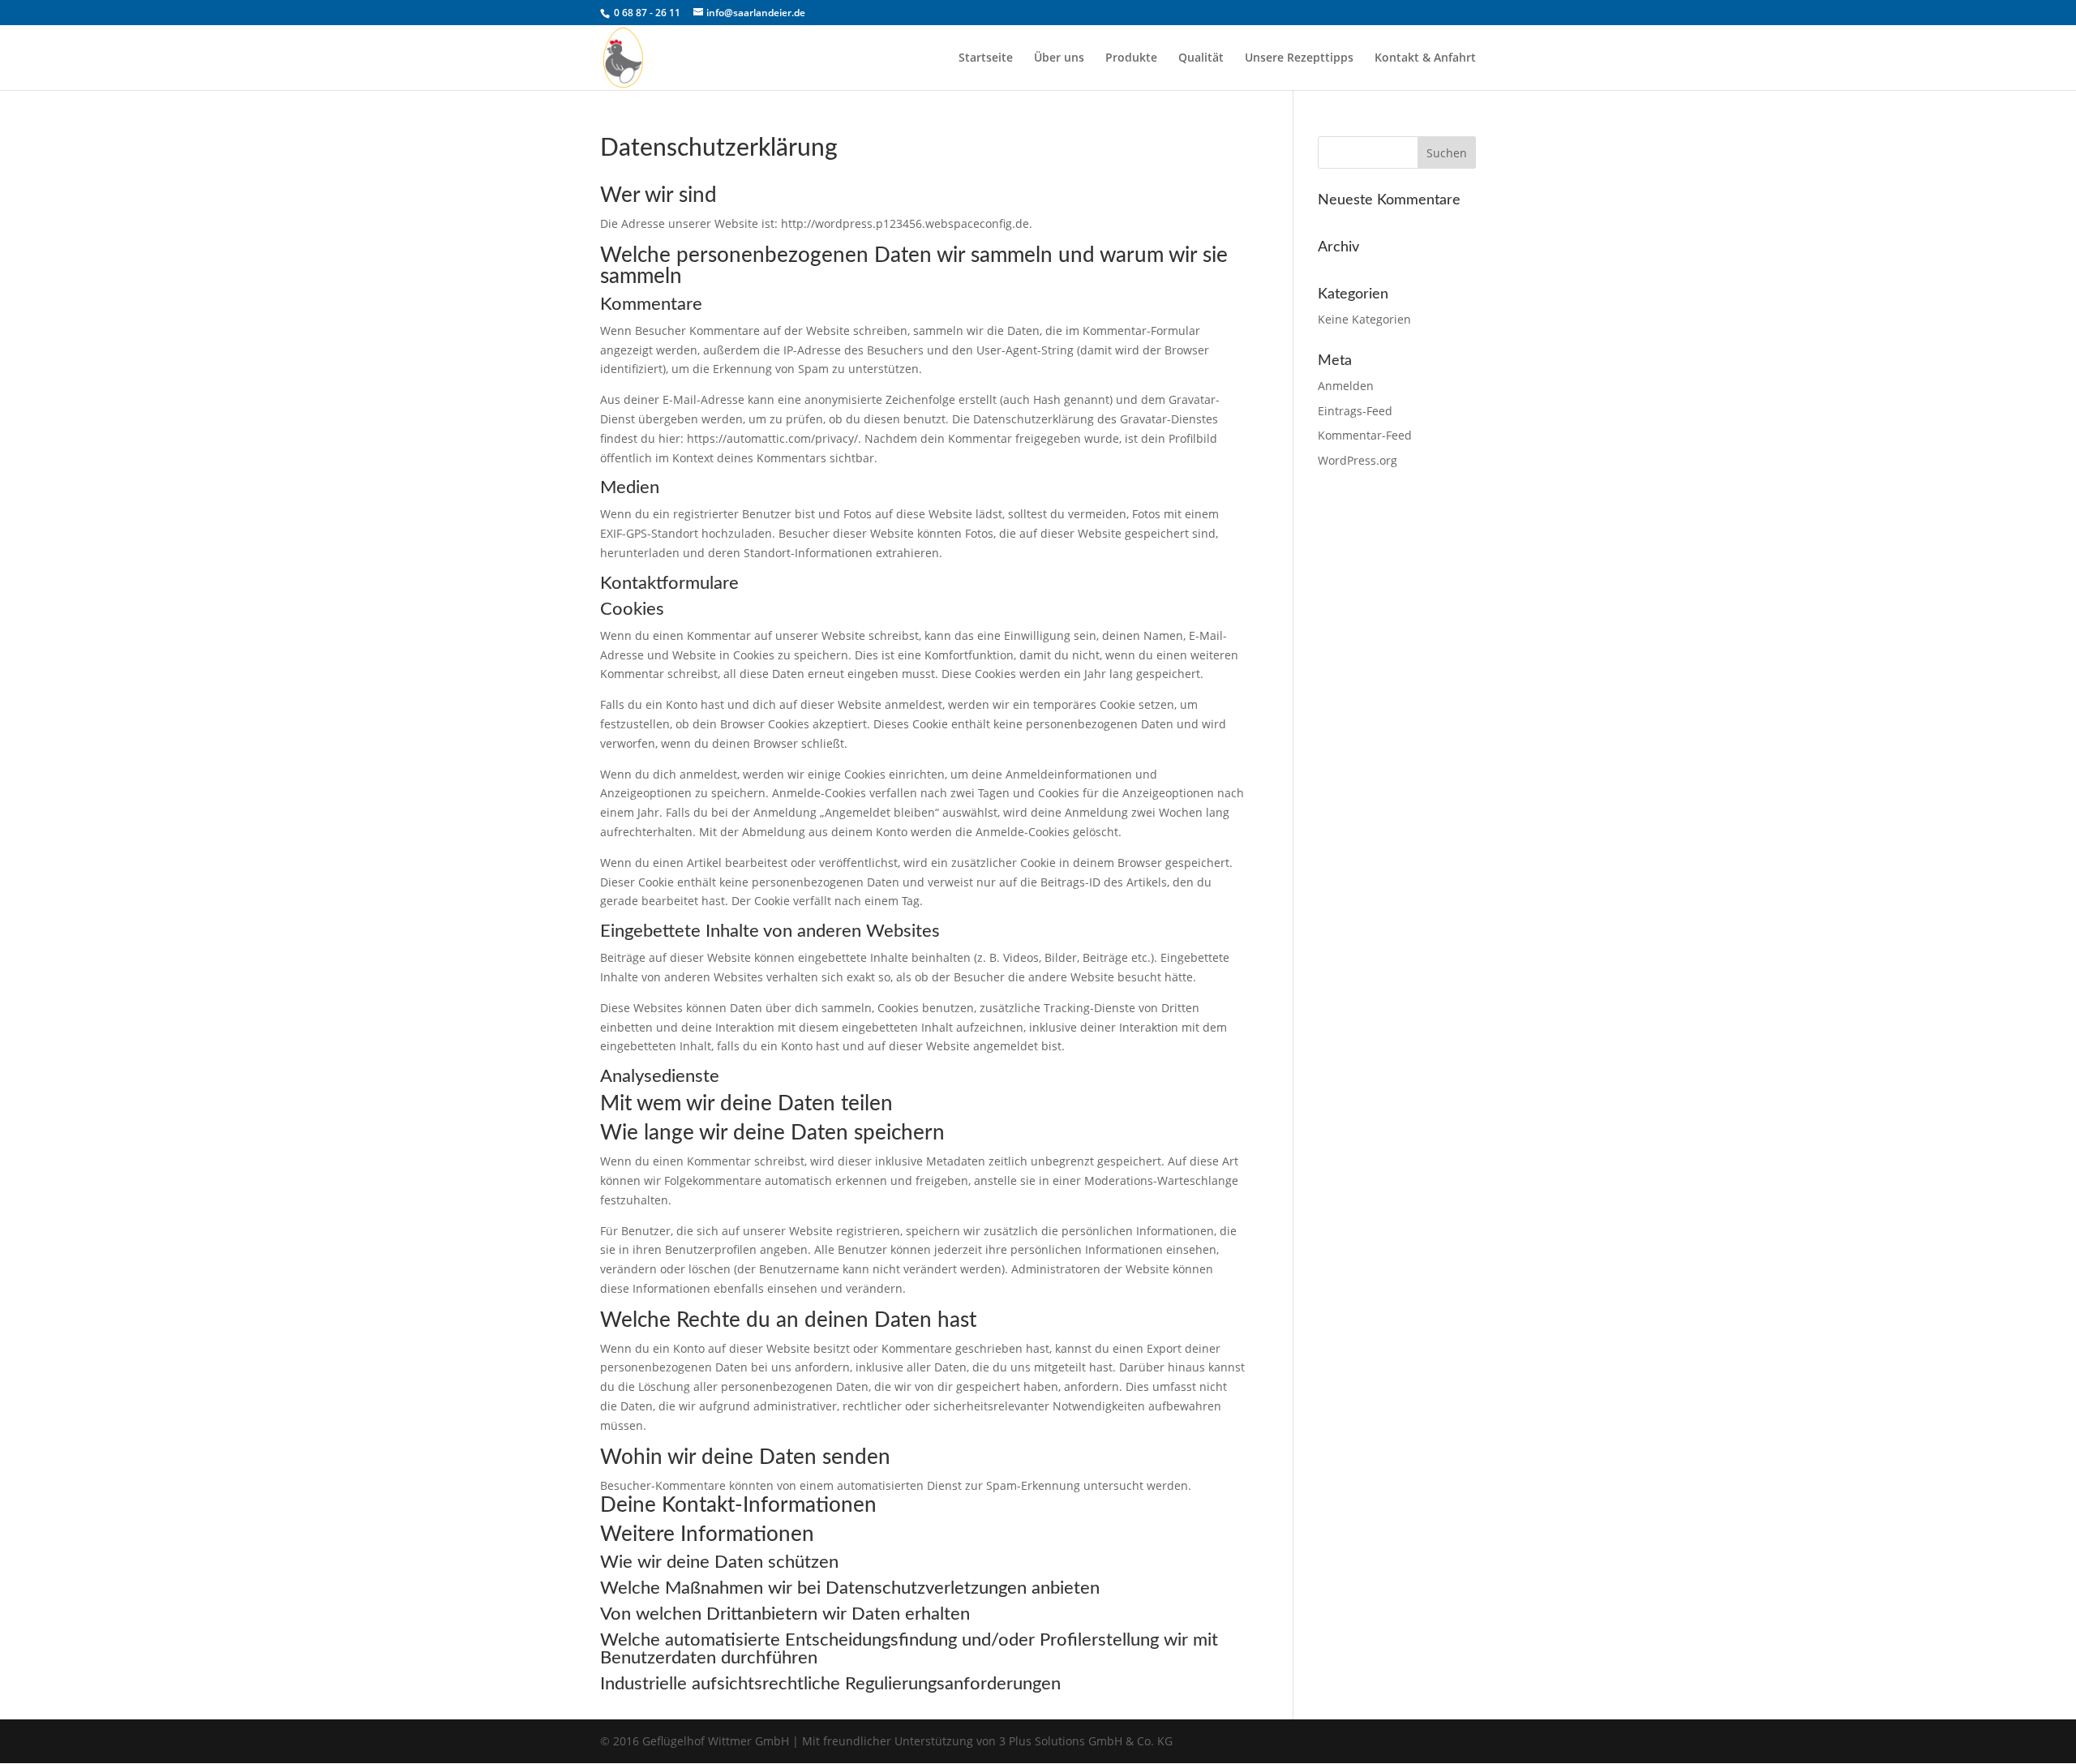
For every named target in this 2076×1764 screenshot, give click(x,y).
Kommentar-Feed (1365, 435)
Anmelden (1346, 386)
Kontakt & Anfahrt (1425, 58)
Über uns (1059, 58)
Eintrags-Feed (1355, 411)
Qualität (1201, 58)
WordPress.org (1358, 460)
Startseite (986, 58)
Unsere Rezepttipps (1299, 58)
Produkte (1131, 58)
